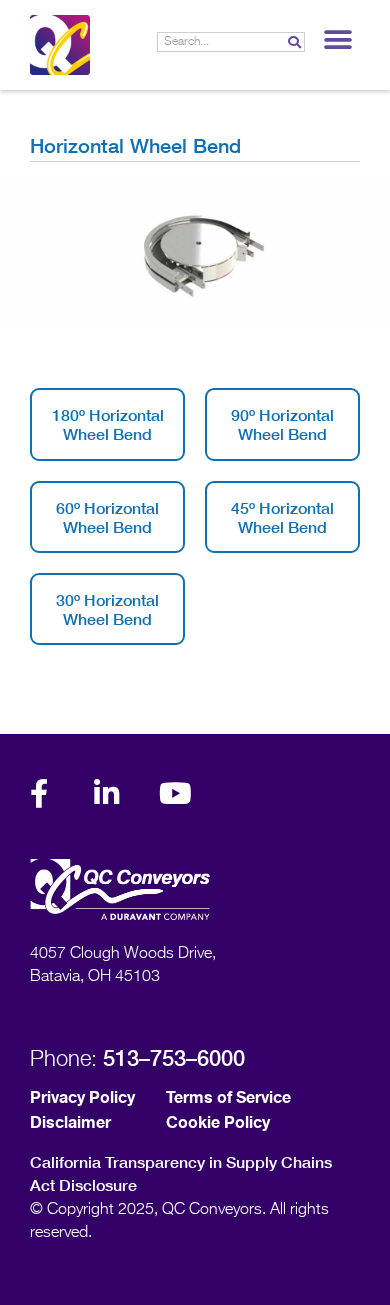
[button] (337, 39)
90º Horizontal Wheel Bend (282, 424)
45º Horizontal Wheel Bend (282, 517)
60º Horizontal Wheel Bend (107, 517)
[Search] (294, 42)
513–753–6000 (174, 1058)
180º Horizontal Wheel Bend (108, 424)
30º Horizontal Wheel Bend (107, 609)
